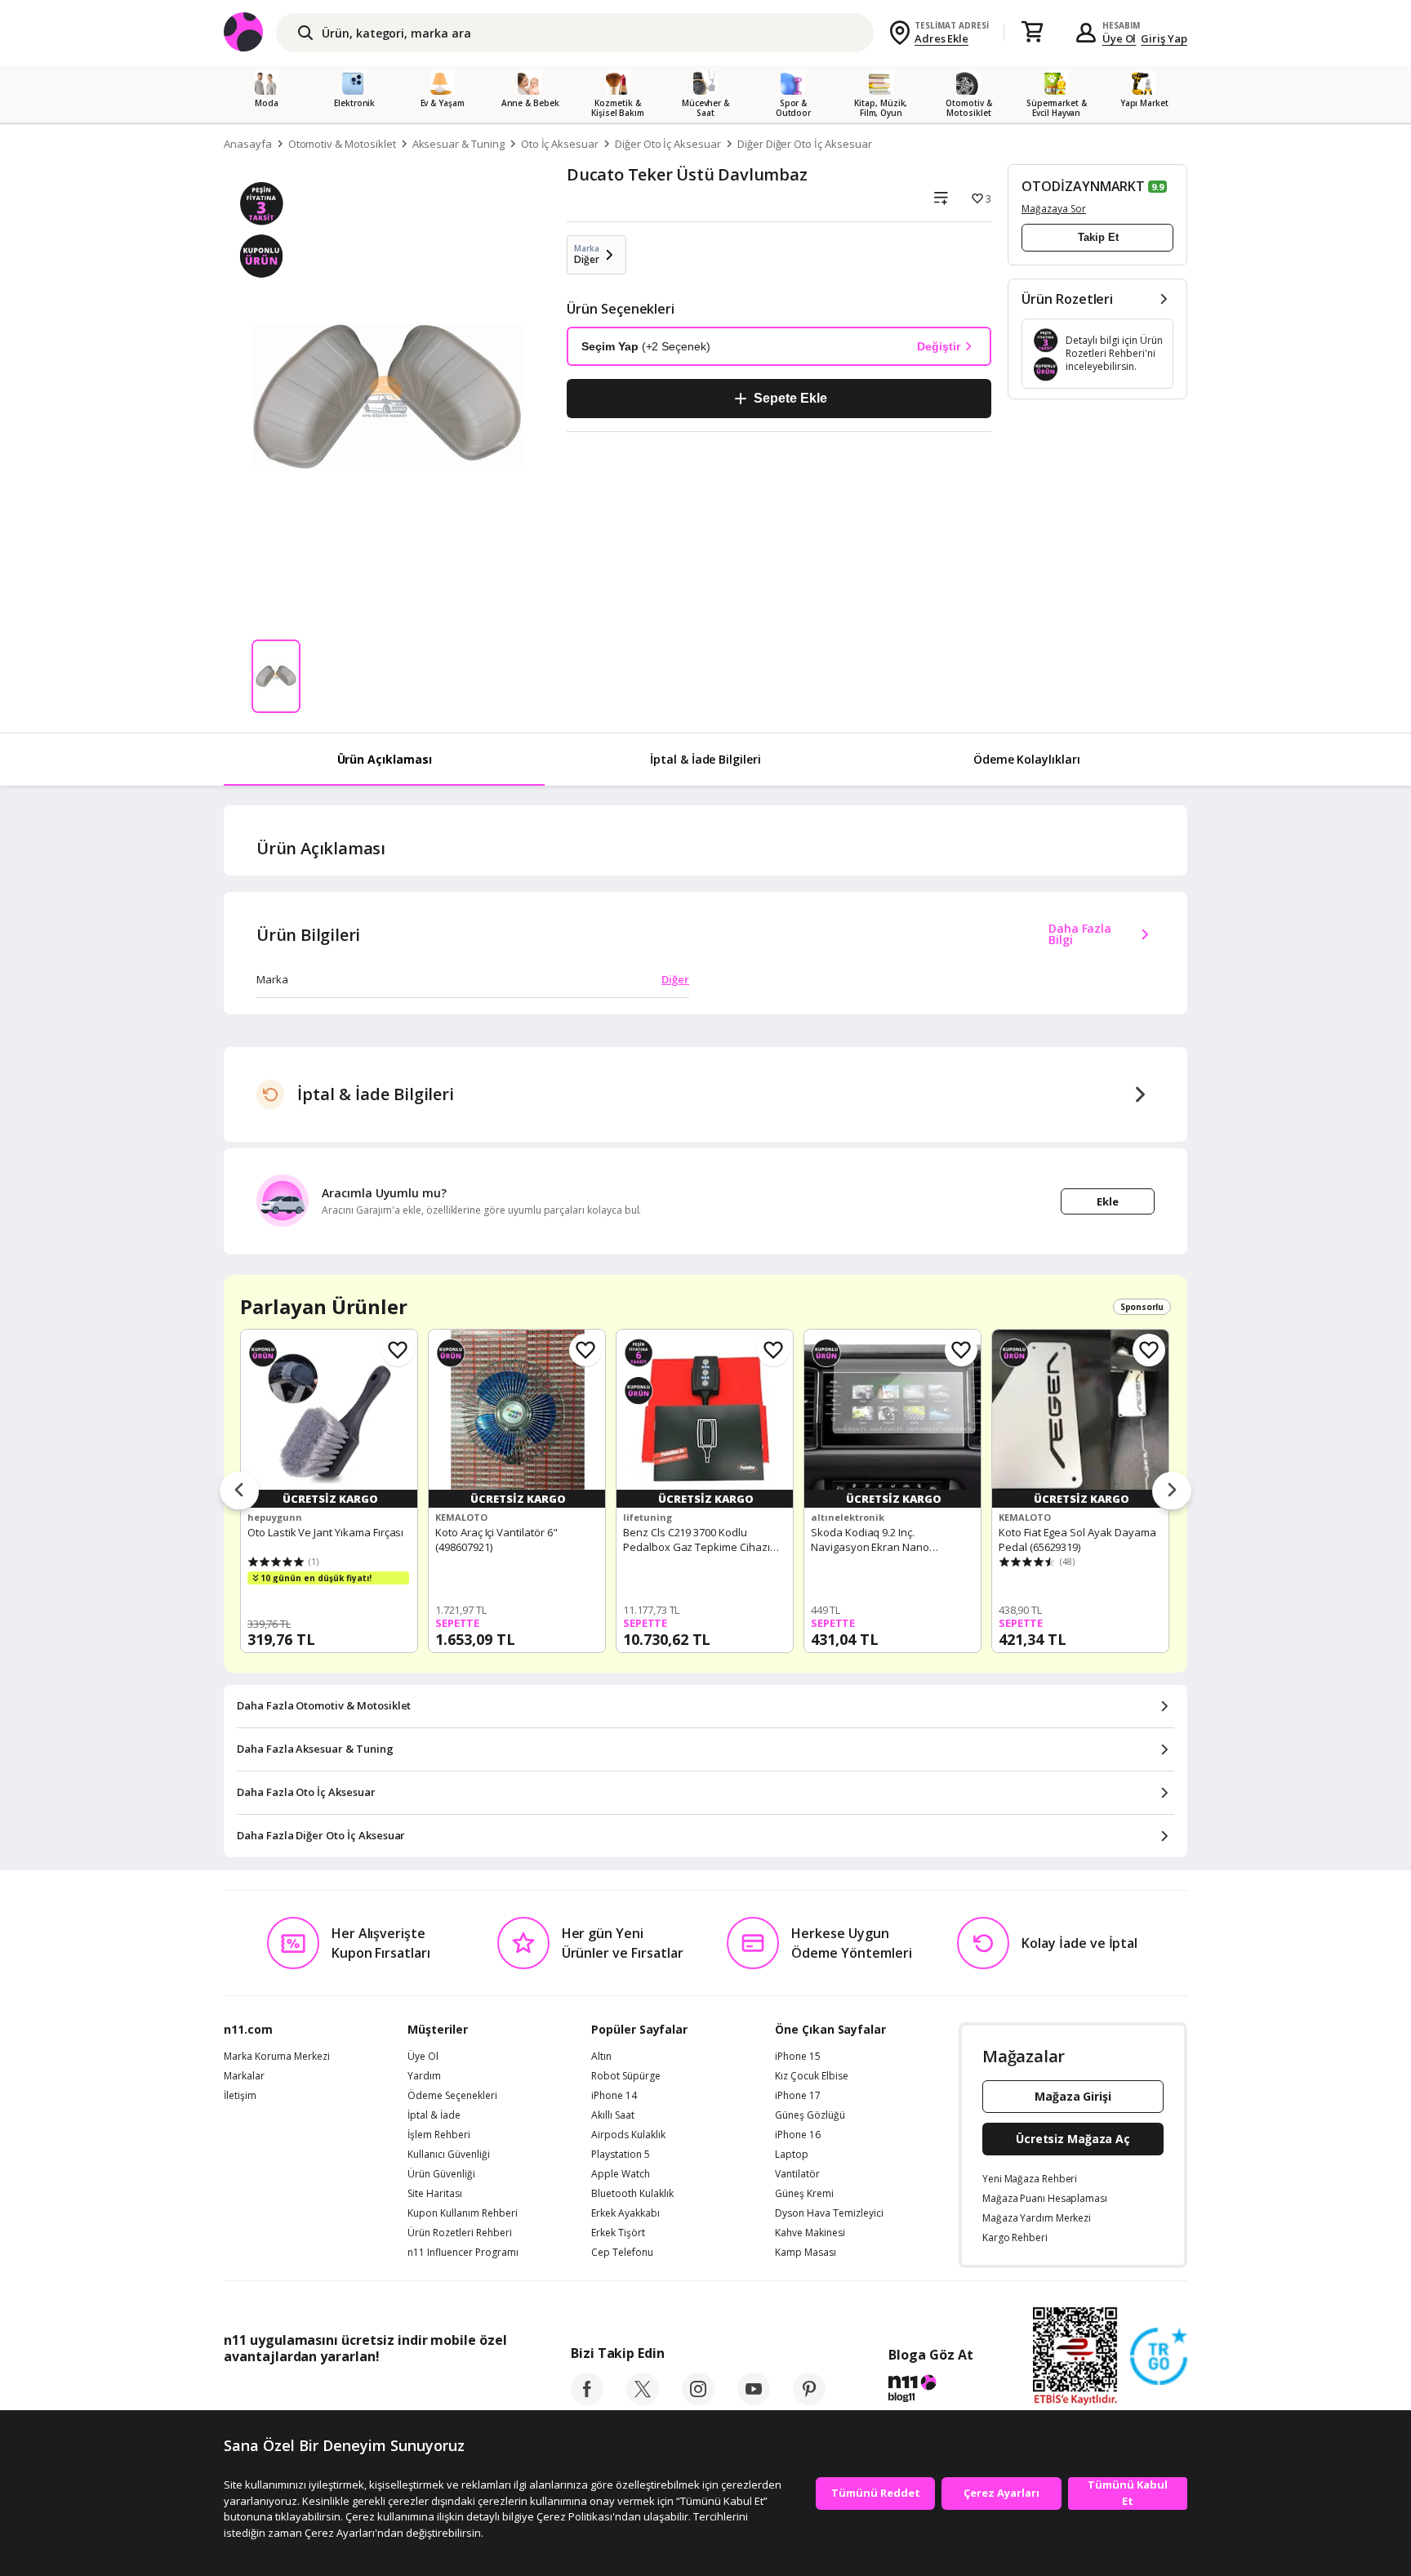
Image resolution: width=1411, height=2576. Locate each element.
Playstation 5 (621, 2155)
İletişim (240, 2096)
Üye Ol (1119, 38)
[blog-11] (930, 2391)
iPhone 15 (798, 2057)
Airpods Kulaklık (628, 2135)
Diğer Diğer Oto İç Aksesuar (805, 144)
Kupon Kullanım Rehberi (463, 2213)
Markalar (244, 2076)
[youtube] (754, 2400)
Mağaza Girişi (1073, 2096)
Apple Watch (621, 2174)
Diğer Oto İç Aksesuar (668, 144)
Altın (601, 2057)
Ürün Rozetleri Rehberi (460, 2233)
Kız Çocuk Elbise (812, 2076)
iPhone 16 (798, 2135)
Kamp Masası (806, 2253)
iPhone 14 (614, 2096)
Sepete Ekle (790, 398)
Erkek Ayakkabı (625, 2213)
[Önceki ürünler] (239, 1491)
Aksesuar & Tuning (458, 144)
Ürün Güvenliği (441, 2174)
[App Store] (274, 2393)
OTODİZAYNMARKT (1083, 186)
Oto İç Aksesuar (560, 144)
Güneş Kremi (804, 2194)
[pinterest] (809, 2400)
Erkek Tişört (618, 2233)
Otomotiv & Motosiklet (342, 144)
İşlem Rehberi (439, 2135)
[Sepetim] (1032, 33)
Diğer (675, 979)
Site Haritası (435, 2194)
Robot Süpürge (626, 2076)
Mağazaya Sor (1054, 209)
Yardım (424, 2076)
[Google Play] (375, 2393)
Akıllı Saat (613, 2115)
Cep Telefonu (622, 2253)
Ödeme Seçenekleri (452, 2096)
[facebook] (587, 2400)
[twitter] (643, 2400)
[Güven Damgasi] (1159, 2357)
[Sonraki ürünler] (1172, 1491)
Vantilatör (797, 2174)
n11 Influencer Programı (463, 2253)
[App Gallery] (469, 2393)
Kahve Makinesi (810, 2233)
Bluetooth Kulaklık (632, 2194)
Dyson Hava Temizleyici (829, 2213)
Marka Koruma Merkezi (277, 2057)
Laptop (792, 2155)
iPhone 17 (798, 2096)
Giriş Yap (1164, 38)
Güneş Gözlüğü (810, 2115)
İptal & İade (434, 2115)
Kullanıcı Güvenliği (449, 2155)
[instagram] (698, 2400)
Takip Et (1098, 237)
